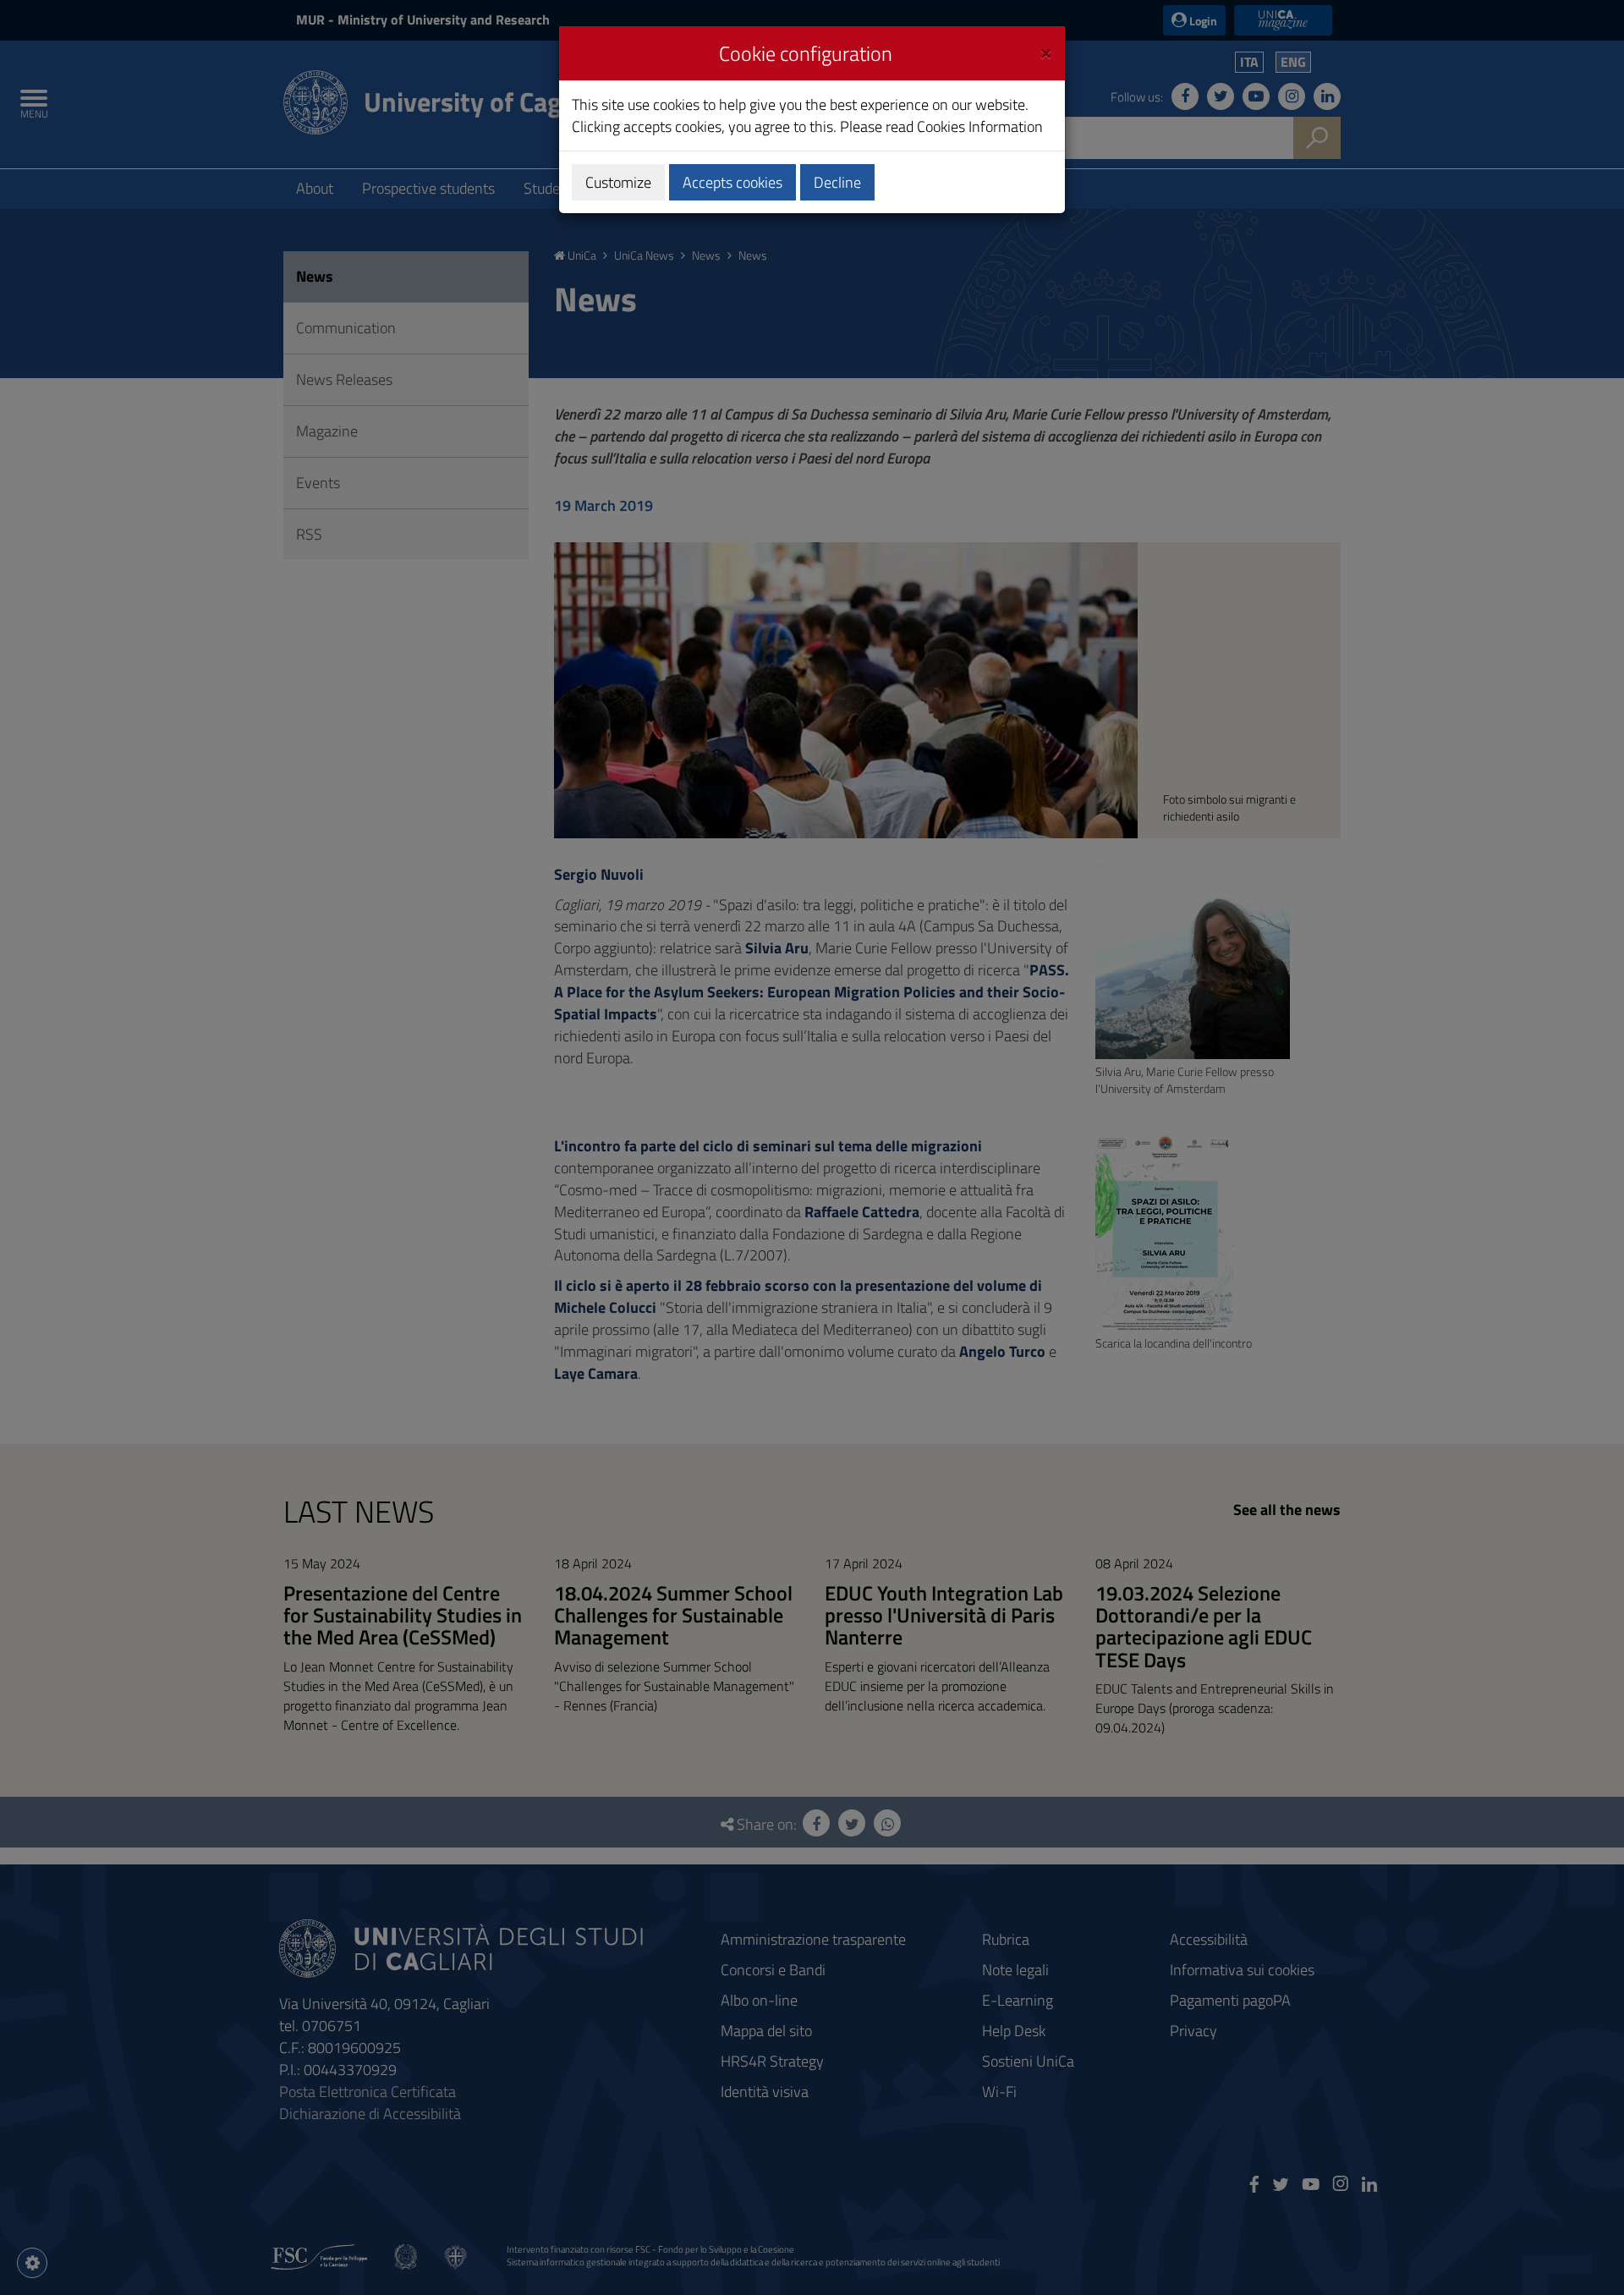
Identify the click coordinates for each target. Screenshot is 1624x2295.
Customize (618, 182)
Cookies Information (980, 126)
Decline (837, 182)
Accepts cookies (732, 182)
